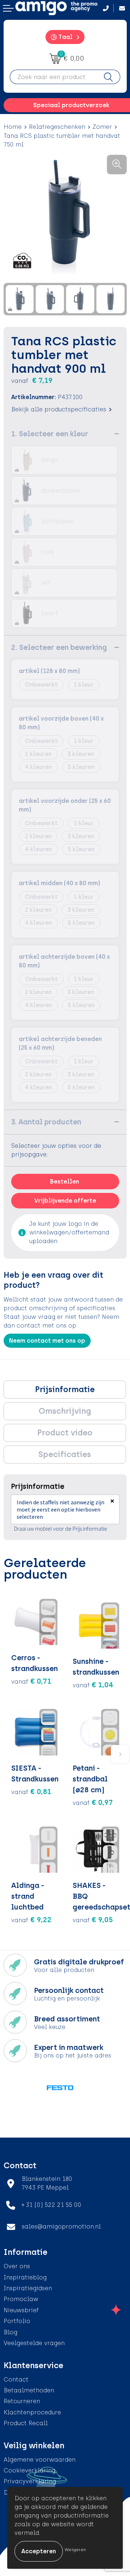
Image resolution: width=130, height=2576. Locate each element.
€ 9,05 (93, 1920)
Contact (16, 2380)
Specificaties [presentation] (65, 1454)
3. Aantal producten (46, 1122)
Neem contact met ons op (47, 1341)
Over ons (17, 2266)
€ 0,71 (31, 1681)
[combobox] (53, 77)
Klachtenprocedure (32, 2412)
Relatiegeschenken (57, 127)
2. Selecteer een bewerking (59, 647)
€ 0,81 (31, 1792)
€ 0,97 (93, 1802)
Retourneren (22, 2401)
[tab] (65, 1390)
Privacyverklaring (30, 2481)
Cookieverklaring (29, 2470)
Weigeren (75, 2550)
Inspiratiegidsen (28, 2288)
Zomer (102, 127)
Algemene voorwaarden (40, 2460)
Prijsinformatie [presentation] (65, 1389)
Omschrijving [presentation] (65, 1411)
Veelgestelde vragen (34, 2343)
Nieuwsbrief (21, 2310)
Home (13, 127)
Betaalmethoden (29, 2390)
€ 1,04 (93, 1685)
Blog (10, 2332)
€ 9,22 (31, 1920)
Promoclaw (21, 2299)
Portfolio (17, 2321)
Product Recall (26, 2423)
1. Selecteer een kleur (50, 434)
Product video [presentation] (65, 1433)
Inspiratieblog (25, 2277)
